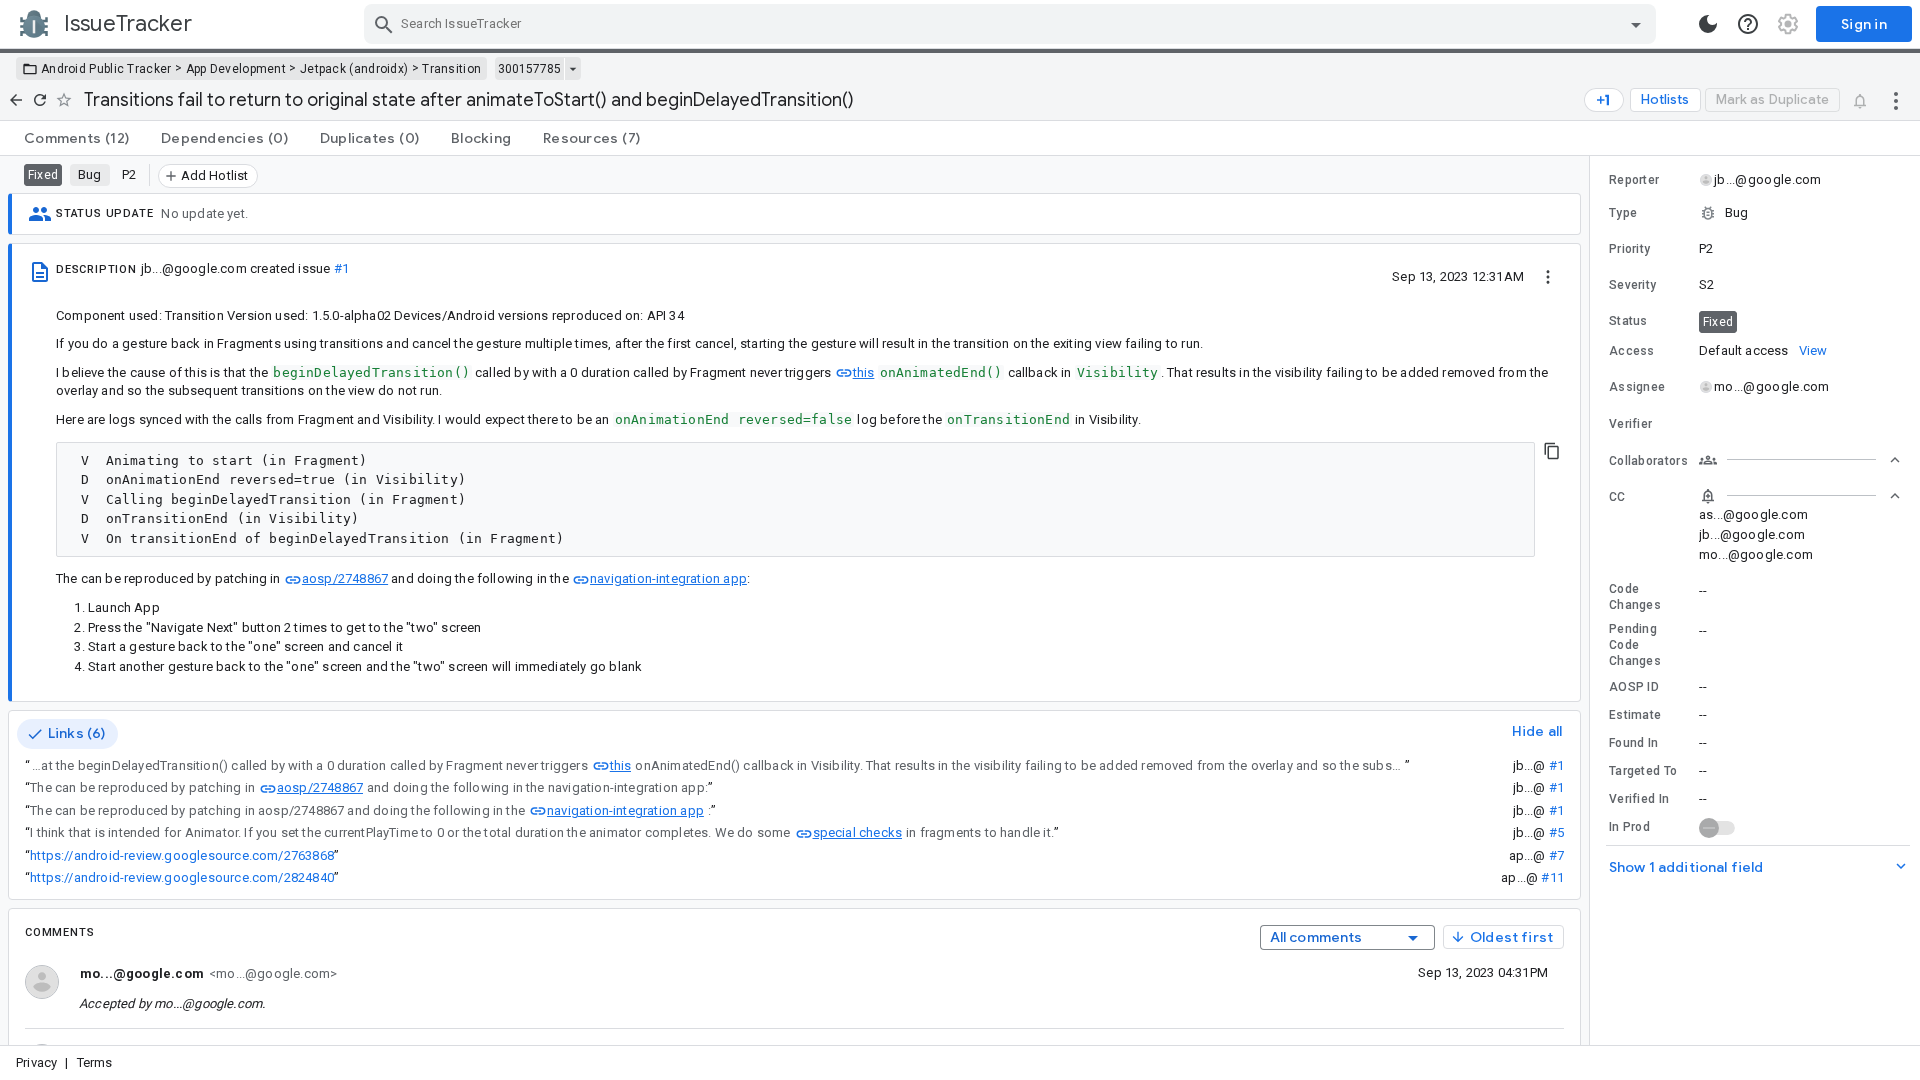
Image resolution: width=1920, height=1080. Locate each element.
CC (1617, 497)
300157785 (529, 69)
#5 (1556, 832)
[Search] (384, 24)
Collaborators (1648, 461)
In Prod (1629, 827)
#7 (1556, 855)
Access (1632, 351)
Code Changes (1635, 597)
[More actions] (1896, 100)
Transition (451, 69)
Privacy (36, 1062)
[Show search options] (1636, 24)
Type (1623, 213)
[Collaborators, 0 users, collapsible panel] (1800, 460)
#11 (1552, 877)
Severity (1632, 285)
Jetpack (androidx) (354, 69)
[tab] (76, 138)
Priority (1629, 249)
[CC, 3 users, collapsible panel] (1800, 496)
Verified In (1639, 799)
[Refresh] (40, 100)
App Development (236, 69)
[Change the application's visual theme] (1708, 24)
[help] (1748, 24)
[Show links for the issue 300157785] (572, 69)
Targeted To (1643, 771)
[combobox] (1012, 24)
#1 (341, 268)
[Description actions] (1548, 276)
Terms (95, 1062)
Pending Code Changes (1635, 645)
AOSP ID (1634, 687)
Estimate (1635, 715)
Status (1628, 321)
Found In (1633, 743)
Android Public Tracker (106, 69)
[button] (1755, 213)
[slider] (1593, 600)
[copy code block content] (1552, 451)
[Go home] (16, 100)
